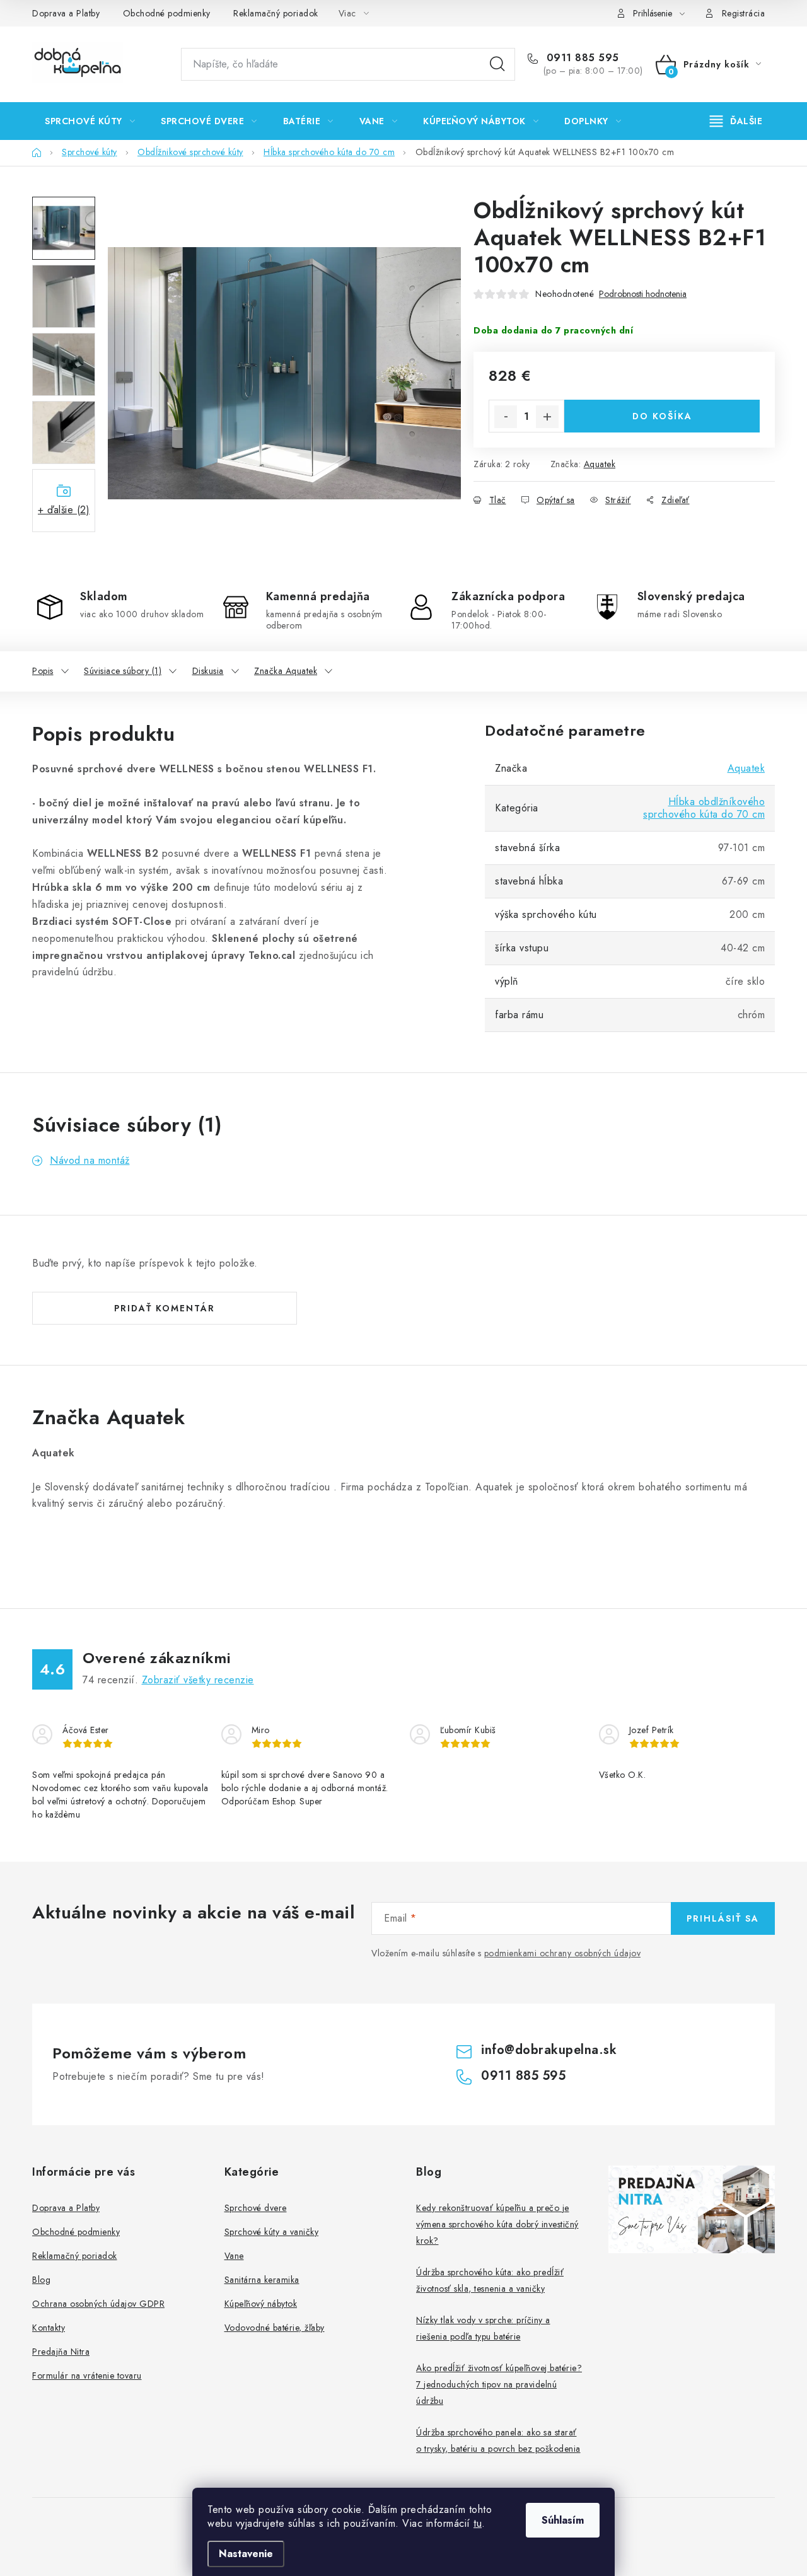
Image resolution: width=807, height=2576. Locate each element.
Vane (234, 2256)
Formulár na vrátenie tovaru (87, 2376)
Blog (41, 2280)
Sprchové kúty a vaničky (272, 2232)
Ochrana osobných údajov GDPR (98, 2304)
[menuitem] (90, 121)
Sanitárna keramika (262, 2280)
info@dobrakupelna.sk (549, 2050)
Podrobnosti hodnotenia (643, 294)
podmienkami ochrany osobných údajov (563, 1953)
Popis (43, 671)
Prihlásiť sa (723, 1918)
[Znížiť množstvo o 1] (506, 417)
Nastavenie (246, 2554)
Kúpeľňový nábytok (261, 2304)
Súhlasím (563, 2520)
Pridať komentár (165, 1308)
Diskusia (208, 671)
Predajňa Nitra (61, 2352)
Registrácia (744, 13)
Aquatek (600, 464)
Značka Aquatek (286, 671)
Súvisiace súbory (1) (123, 671)
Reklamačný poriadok (276, 13)
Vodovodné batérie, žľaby (275, 2328)
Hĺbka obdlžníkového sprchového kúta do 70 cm (704, 808)
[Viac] (736, 121)
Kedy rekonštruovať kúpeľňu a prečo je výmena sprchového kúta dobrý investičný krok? (497, 2224)
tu (478, 2523)
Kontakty (49, 2328)
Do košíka (662, 416)
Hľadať (497, 64)
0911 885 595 (581, 58)
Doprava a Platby (66, 13)
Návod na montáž (90, 1160)
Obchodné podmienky (167, 13)
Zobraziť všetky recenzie (198, 1680)
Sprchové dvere (256, 2208)
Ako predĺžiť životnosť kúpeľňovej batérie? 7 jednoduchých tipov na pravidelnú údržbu (499, 2384)
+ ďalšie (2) (64, 510)
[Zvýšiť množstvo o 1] (547, 417)
